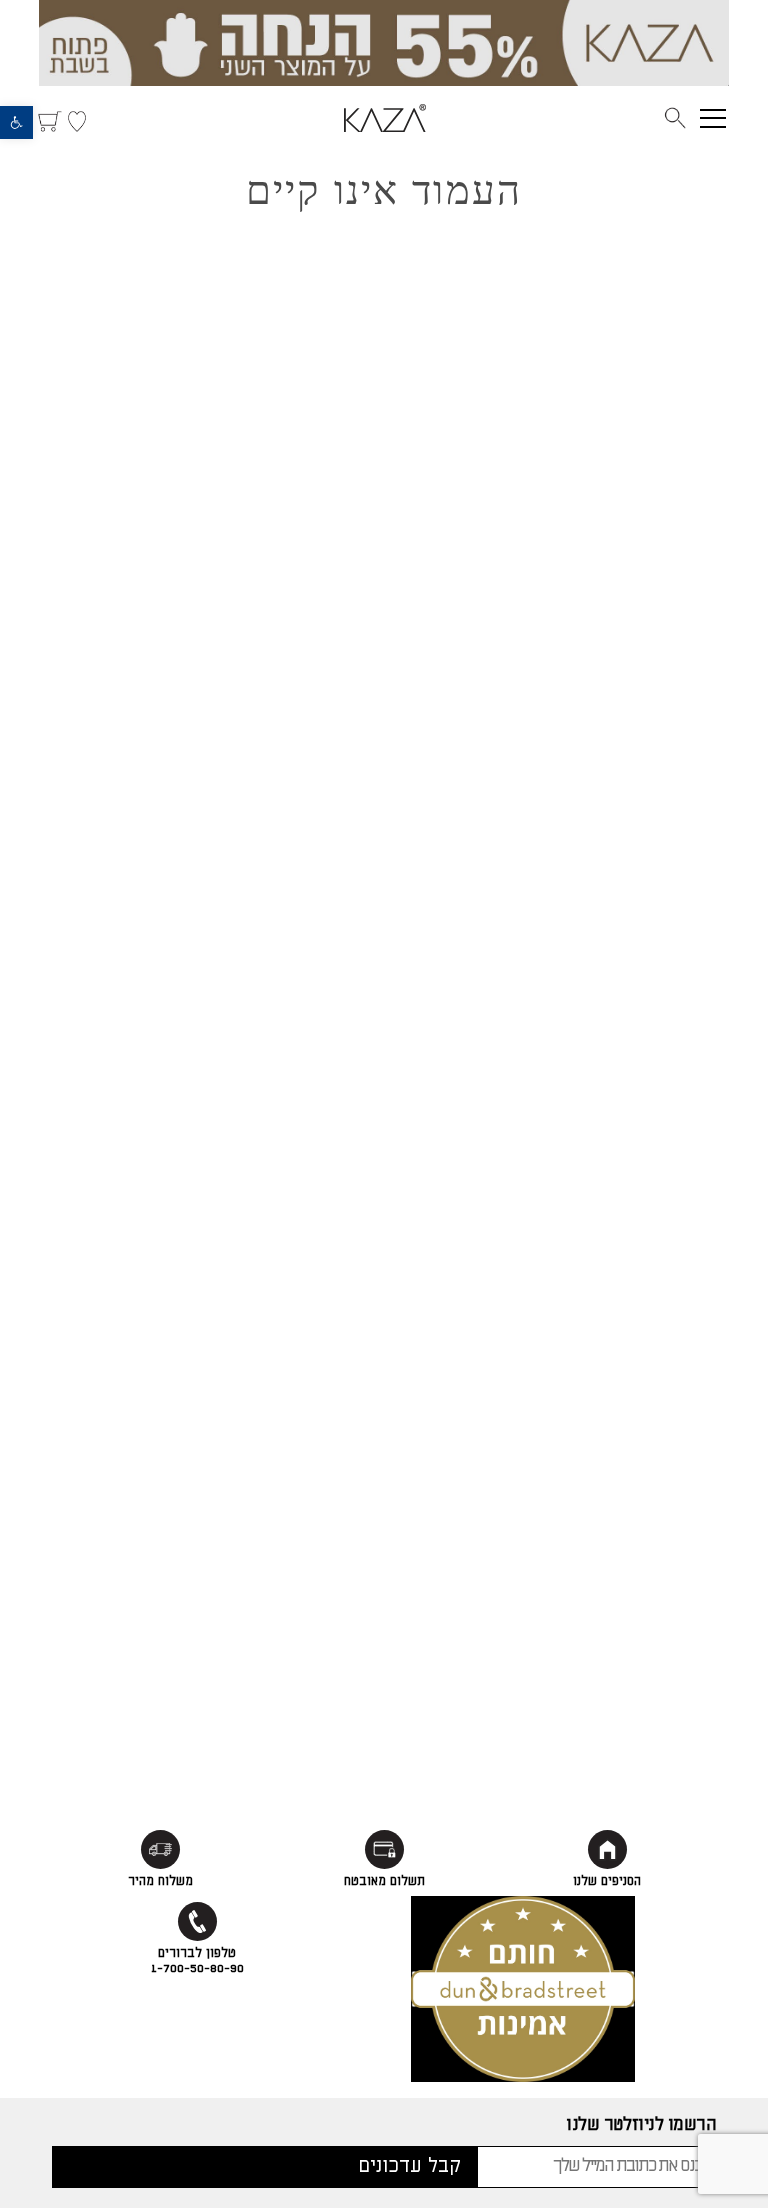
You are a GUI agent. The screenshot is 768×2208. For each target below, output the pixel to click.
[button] (16, 122)
